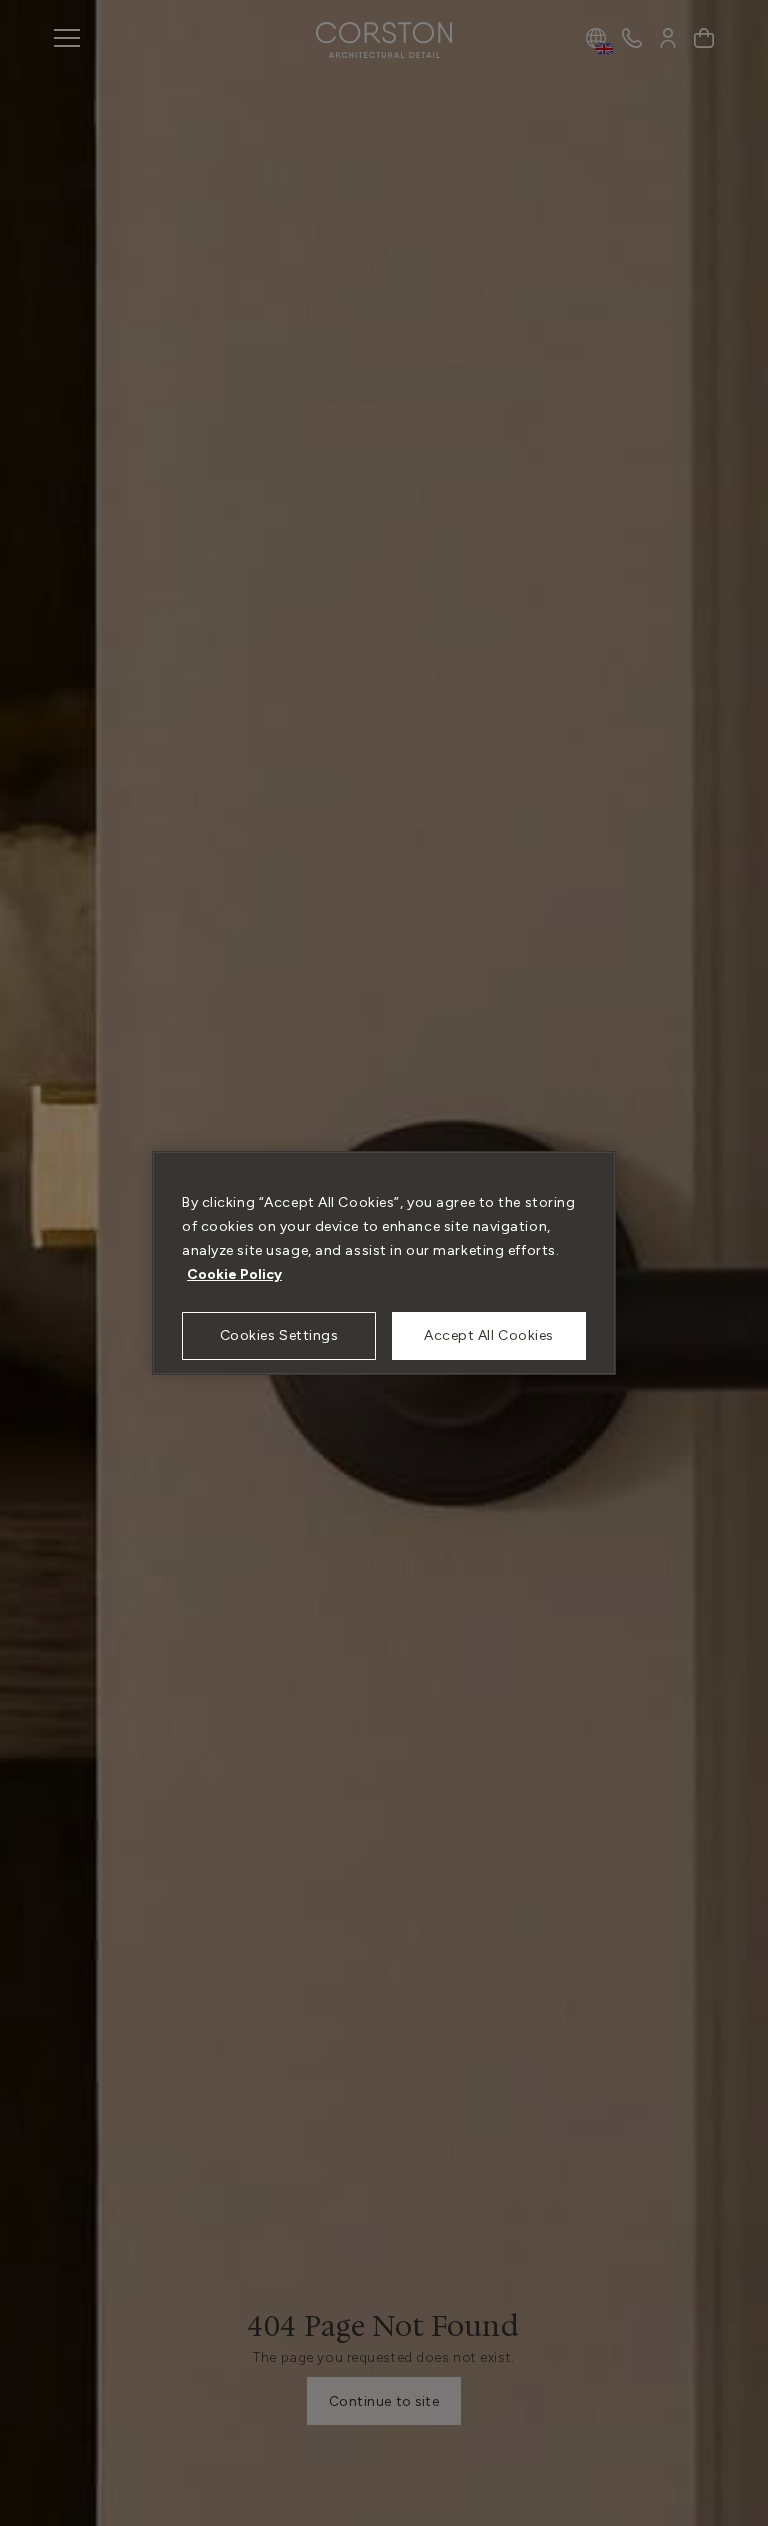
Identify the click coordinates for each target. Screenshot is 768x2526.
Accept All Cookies (489, 1335)
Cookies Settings (279, 1335)
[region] (384, 1263)
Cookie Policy (234, 1274)
